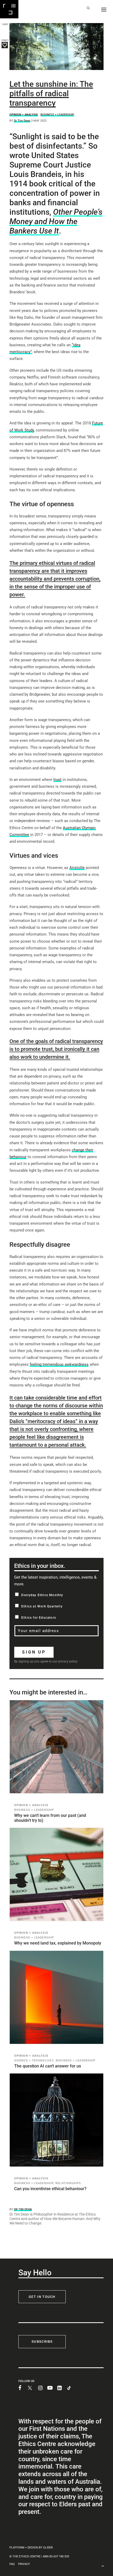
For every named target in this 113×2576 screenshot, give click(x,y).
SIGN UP (34, 1652)
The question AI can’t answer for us (48, 2066)
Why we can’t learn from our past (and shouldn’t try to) (50, 1818)
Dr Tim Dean (22, 121)
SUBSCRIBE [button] (42, 2342)
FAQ (12, 2564)
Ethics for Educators (39, 1618)
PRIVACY (24, 2564)
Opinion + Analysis (24, 115)
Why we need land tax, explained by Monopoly (58, 1943)
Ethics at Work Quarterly (42, 1606)
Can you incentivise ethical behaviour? (50, 2189)
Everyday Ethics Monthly (42, 1595)
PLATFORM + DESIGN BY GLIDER (31, 2548)
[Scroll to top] (103, 2565)
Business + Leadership (57, 115)
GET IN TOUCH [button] (42, 2297)
